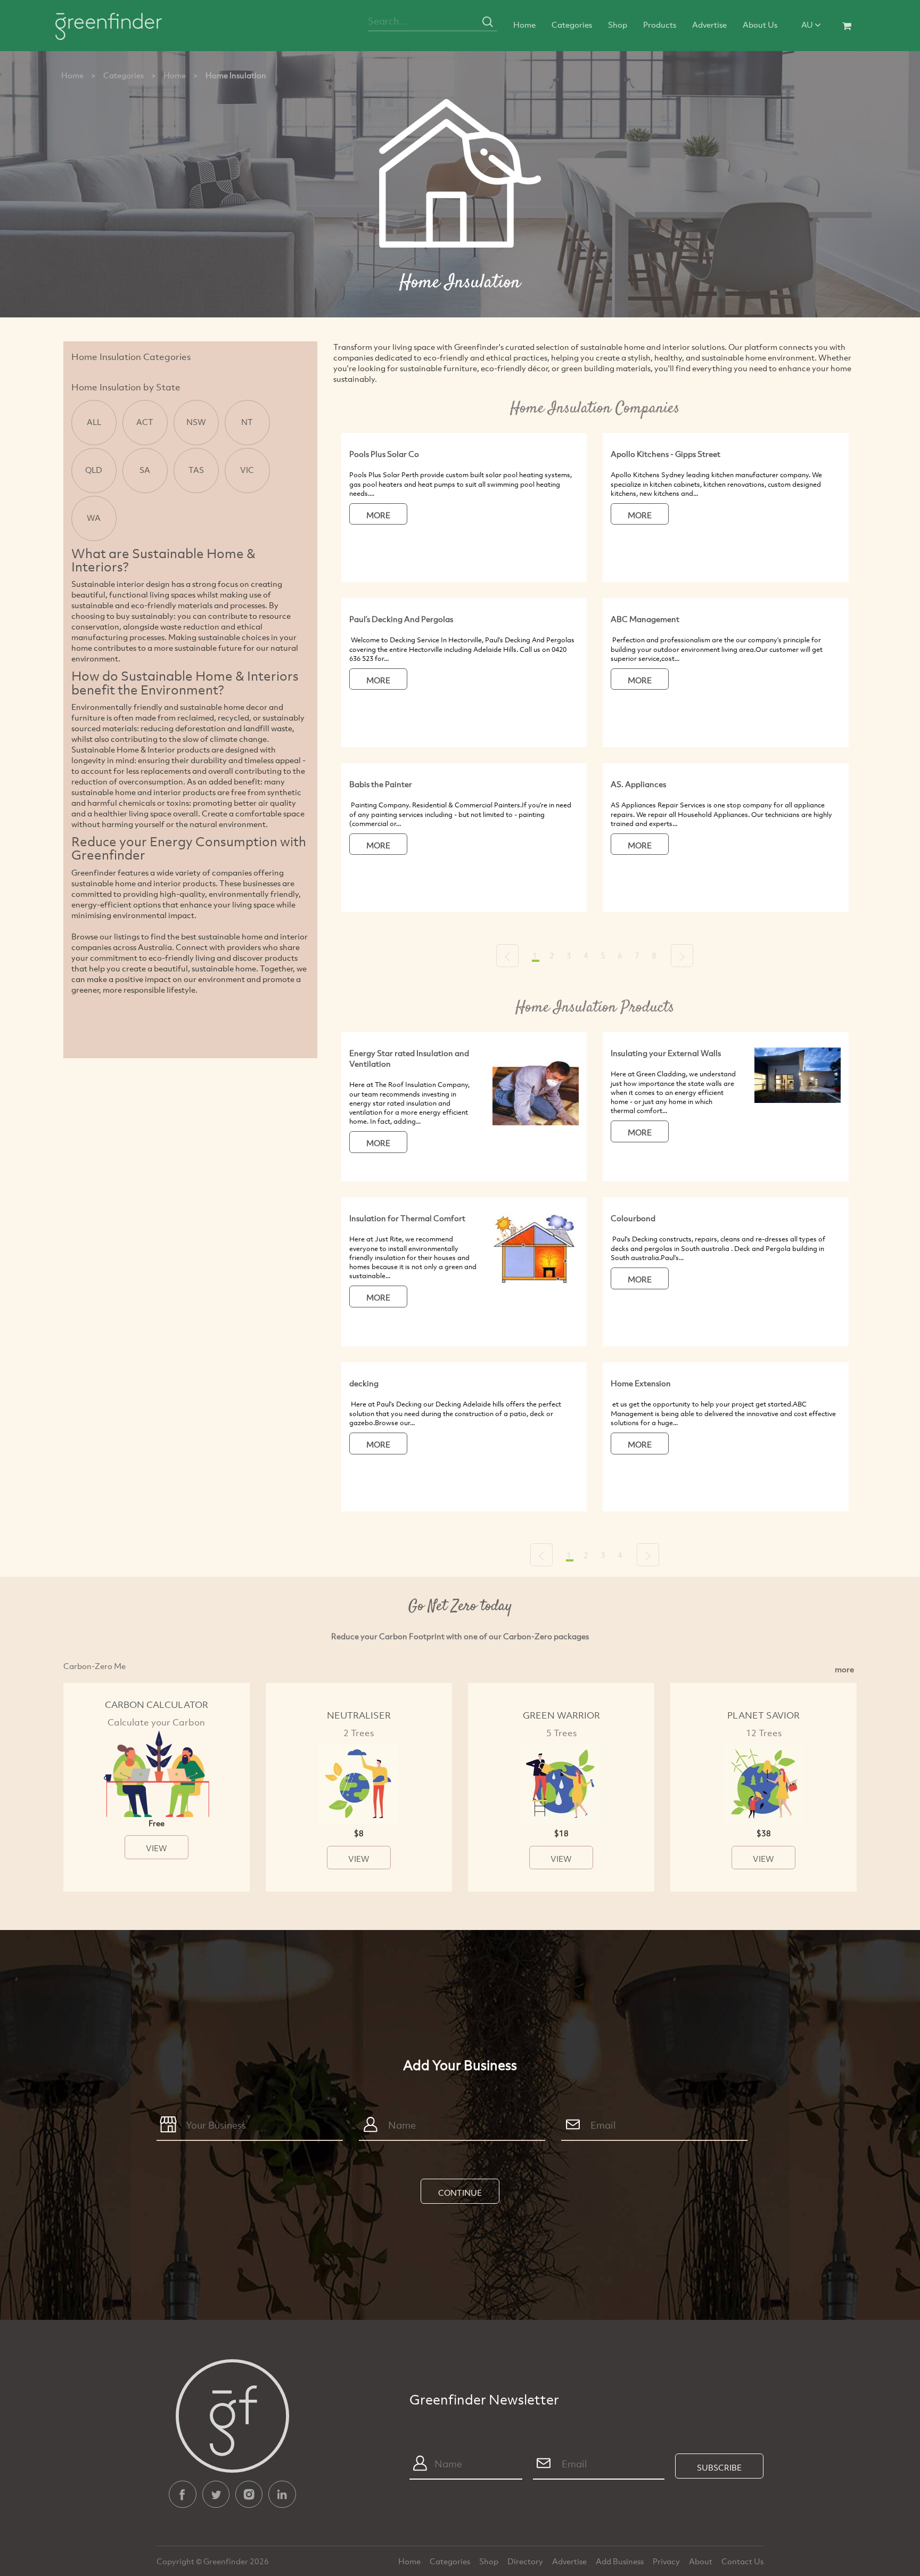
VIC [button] (247, 470)
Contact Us (742, 2561)
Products (660, 24)
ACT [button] (145, 422)
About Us (760, 24)
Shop (618, 24)
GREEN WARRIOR (561, 1715)
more (844, 1669)
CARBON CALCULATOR (157, 1704)
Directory (526, 2561)
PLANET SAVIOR (763, 1715)
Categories (572, 24)
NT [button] (247, 422)
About (701, 2561)
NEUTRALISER (359, 1715)
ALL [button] (94, 422)
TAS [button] (196, 470)
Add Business (621, 2561)
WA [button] (94, 518)
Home (524, 24)
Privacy (667, 2561)
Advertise (709, 24)
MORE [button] (378, 515)
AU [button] (808, 24)
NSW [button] (196, 422)
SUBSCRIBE (719, 2467)
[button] (507, 956)
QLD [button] (94, 470)
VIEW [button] (157, 1848)
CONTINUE (460, 2193)
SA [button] (145, 470)
